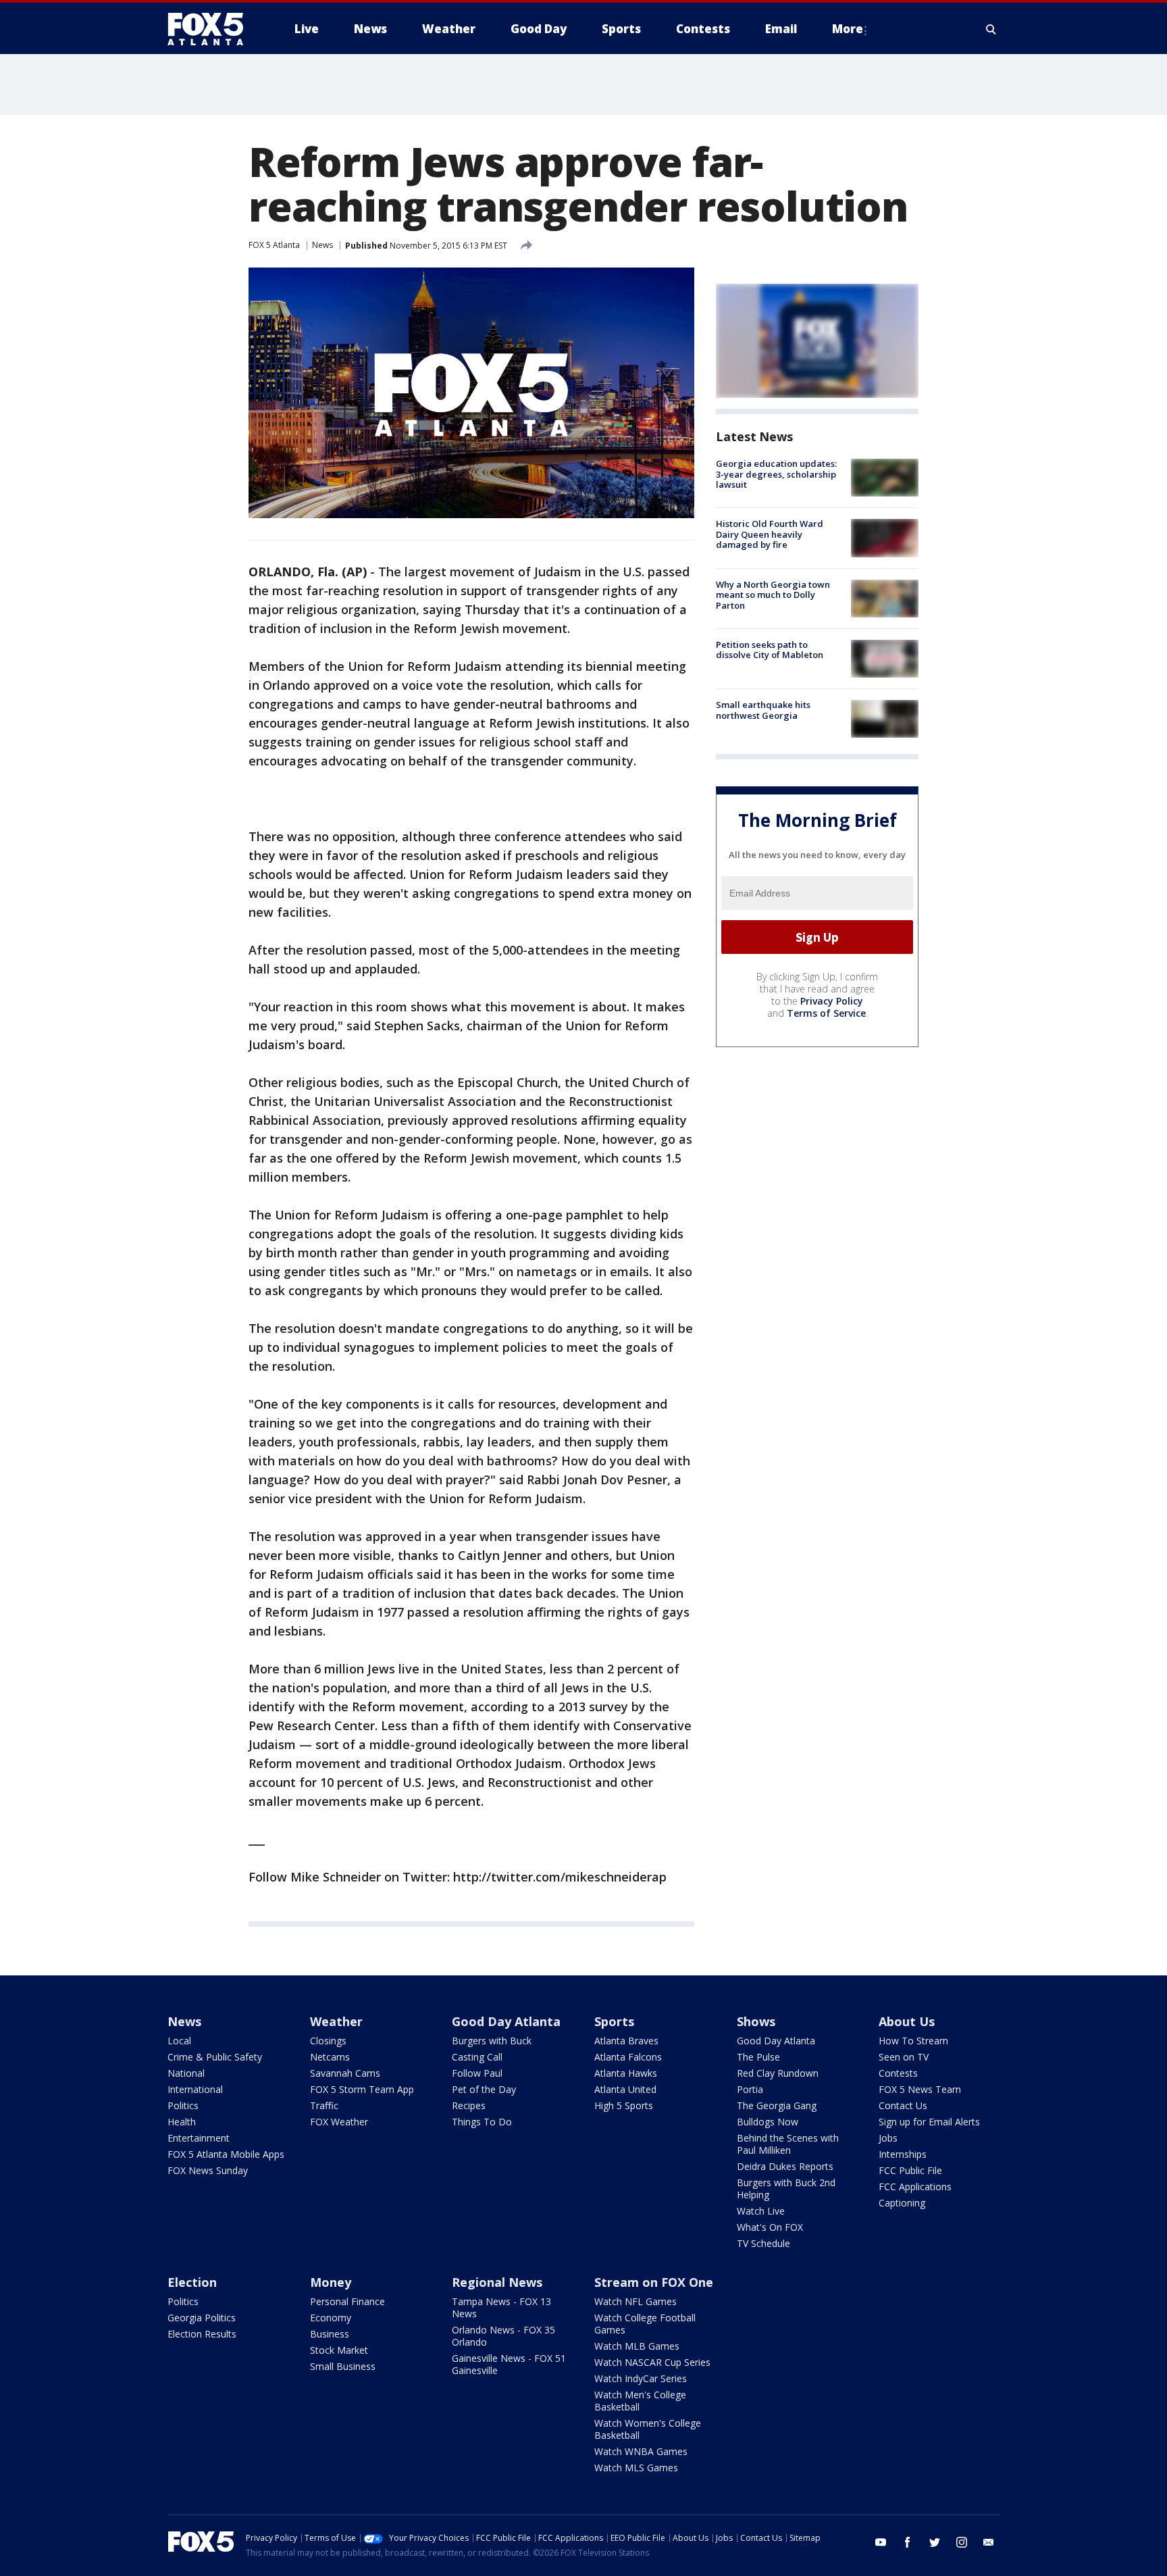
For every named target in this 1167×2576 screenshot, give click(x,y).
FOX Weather (339, 2122)
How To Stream (913, 2041)
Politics (183, 2105)
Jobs (888, 2138)
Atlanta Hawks (626, 2073)
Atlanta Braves (626, 2041)
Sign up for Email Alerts (929, 2122)
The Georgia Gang (777, 2105)
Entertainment (199, 2138)
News (322, 245)
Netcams (330, 2057)
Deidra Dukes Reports (785, 2166)
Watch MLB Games (637, 2346)
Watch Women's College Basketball (648, 2429)
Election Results (202, 2334)
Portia (750, 2089)
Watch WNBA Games (641, 2451)
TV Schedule (763, 2243)
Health (182, 2122)
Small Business (343, 2366)
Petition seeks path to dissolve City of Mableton (770, 650)
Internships (903, 2154)
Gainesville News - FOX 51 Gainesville (509, 2364)
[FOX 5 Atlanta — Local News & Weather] (212, 29)
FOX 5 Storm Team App (362, 2089)
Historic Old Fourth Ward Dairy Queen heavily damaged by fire (770, 534)
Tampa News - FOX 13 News (501, 2307)
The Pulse (758, 2057)
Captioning (902, 2203)
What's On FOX (770, 2227)
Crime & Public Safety (215, 2057)
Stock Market (339, 2350)
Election (192, 2282)
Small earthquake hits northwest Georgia (763, 710)
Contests (898, 2073)
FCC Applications (915, 2187)
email (989, 2542)
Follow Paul (477, 2073)
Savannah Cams (345, 2073)
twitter (935, 2542)
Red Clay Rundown (778, 2073)
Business (330, 2334)
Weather (336, 2021)
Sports (614, 2021)
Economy (331, 2318)
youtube (881, 2542)
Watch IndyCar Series (641, 2378)
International (195, 2089)
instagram (962, 2542)
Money (331, 2282)
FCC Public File (910, 2170)
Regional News (497, 2282)
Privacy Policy (832, 1001)
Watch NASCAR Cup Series (652, 2362)
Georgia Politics (202, 2318)
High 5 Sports (624, 2105)
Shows (756, 2021)
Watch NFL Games (636, 2301)
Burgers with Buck (492, 2041)
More (848, 29)
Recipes (469, 2105)
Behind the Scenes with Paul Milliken (788, 2144)
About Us (907, 2021)
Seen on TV (904, 2057)
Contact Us (903, 2105)
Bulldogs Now (768, 2122)
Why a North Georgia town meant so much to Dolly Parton (773, 595)
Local (179, 2041)
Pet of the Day (484, 2089)
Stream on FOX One (654, 2282)
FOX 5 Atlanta (274, 245)
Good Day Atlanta (506, 2021)
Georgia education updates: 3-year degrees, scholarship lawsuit (776, 474)
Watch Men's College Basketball (640, 2401)
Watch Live (761, 2211)
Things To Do (482, 2122)
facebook (908, 2542)
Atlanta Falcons (628, 2057)
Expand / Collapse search (991, 29)
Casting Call (477, 2057)
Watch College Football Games (645, 2324)
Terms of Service (826, 1013)
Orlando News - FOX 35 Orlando (503, 2336)
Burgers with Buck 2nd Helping (786, 2189)
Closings (328, 2041)
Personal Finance (347, 2301)
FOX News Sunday (208, 2170)
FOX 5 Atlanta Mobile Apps (226, 2154)
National (186, 2073)
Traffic (324, 2105)
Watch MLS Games (636, 2468)
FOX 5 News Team (920, 2089)
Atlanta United (625, 2089)
